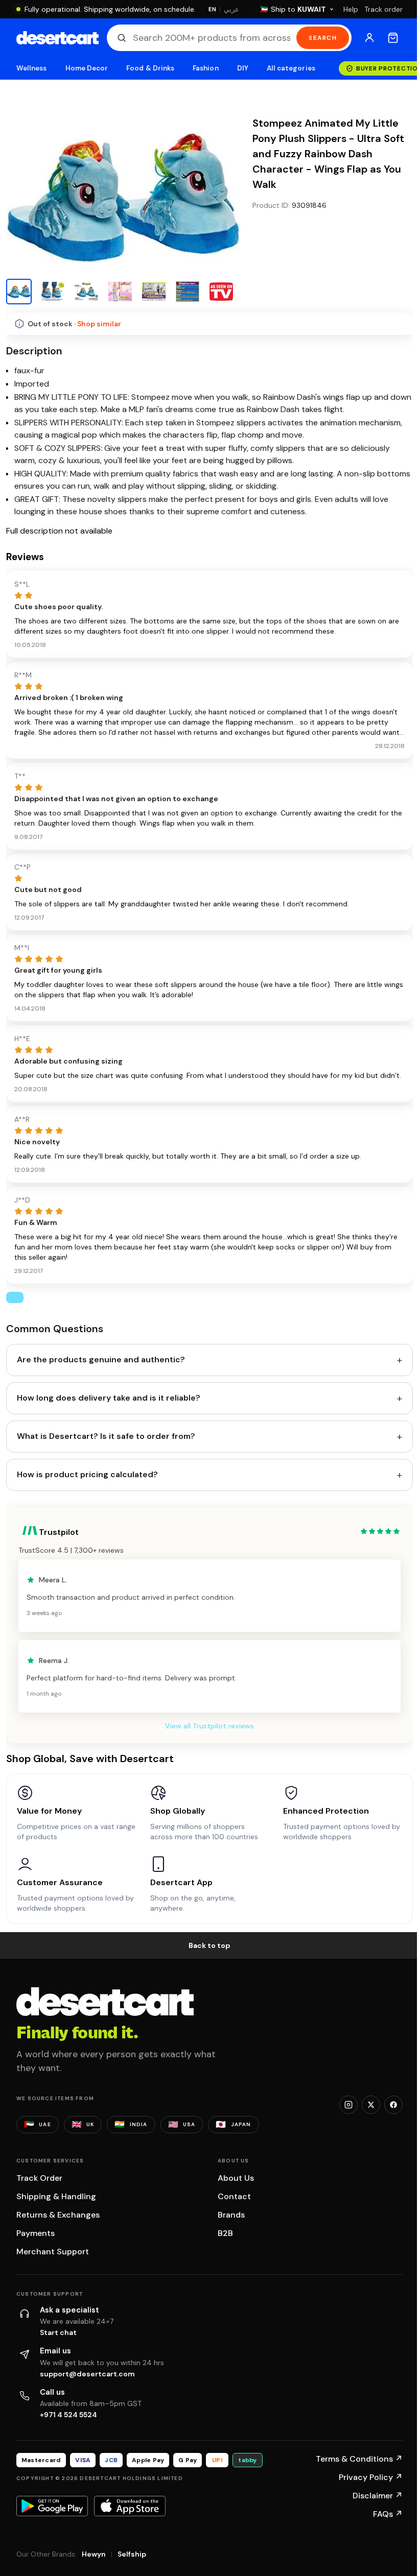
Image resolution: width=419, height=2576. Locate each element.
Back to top (209, 1945)
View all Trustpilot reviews (209, 1726)
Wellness (32, 68)
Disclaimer (378, 2496)
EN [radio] (212, 9)
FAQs (388, 2514)
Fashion (205, 68)
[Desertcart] (57, 38)
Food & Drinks (150, 68)
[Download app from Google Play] (52, 2506)
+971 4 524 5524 (68, 2415)
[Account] (369, 38)
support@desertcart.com (87, 2374)
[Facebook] (393, 2105)
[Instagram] (348, 2105)
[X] (371, 2105)
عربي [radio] (231, 9)
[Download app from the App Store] (130, 2506)
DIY (243, 68)
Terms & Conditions (359, 2459)
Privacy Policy (371, 2477)
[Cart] (393, 38)
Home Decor (87, 68)
